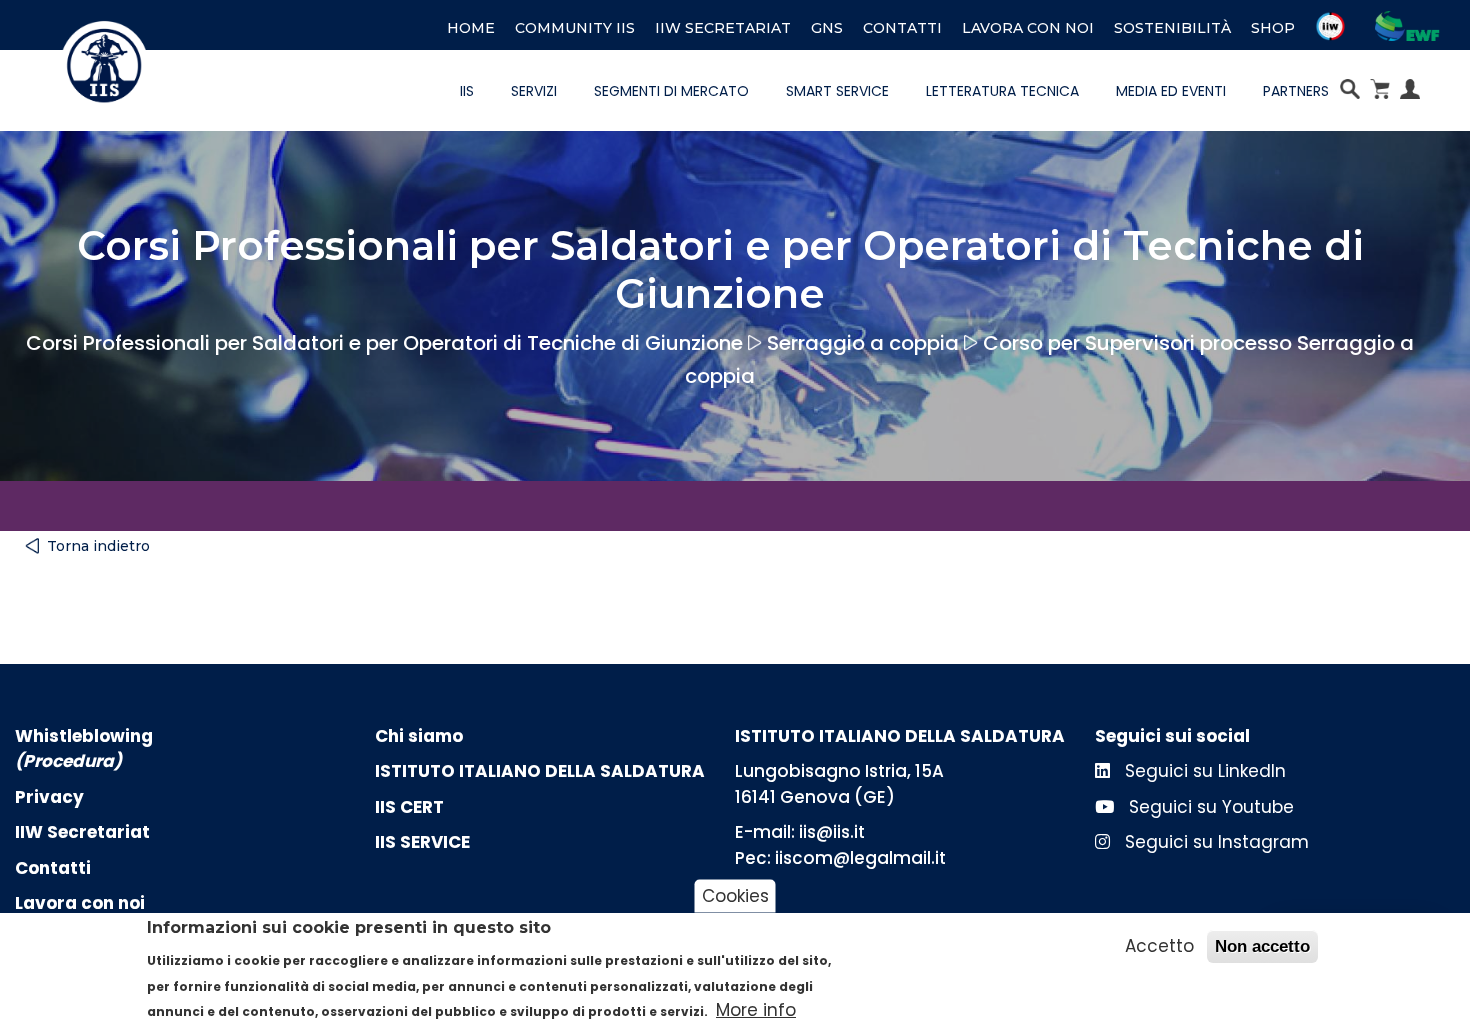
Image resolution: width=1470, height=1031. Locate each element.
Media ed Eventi (1171, 91)
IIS (467, 91)
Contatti (902, 28)
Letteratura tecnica (1002, 91)
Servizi (534, 91)
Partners (1296, 91)
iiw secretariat (723, 28)
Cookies (735, 895)
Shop (1273, 28)
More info (756, 1010)
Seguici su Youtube (1209, 807)
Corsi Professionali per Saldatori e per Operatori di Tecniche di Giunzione (384, 343)
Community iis (575, 28)
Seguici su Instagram (1214, 842)
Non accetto (1262, 946)
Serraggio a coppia (863, 343)
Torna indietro (98, 546)
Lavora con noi (1028, 28)
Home (471, 28)
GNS (827, 28)
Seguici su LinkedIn (1203, 771)
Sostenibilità (1172, 28)
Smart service (837, 91)
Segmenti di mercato (671, 91)
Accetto (1159, 946)
